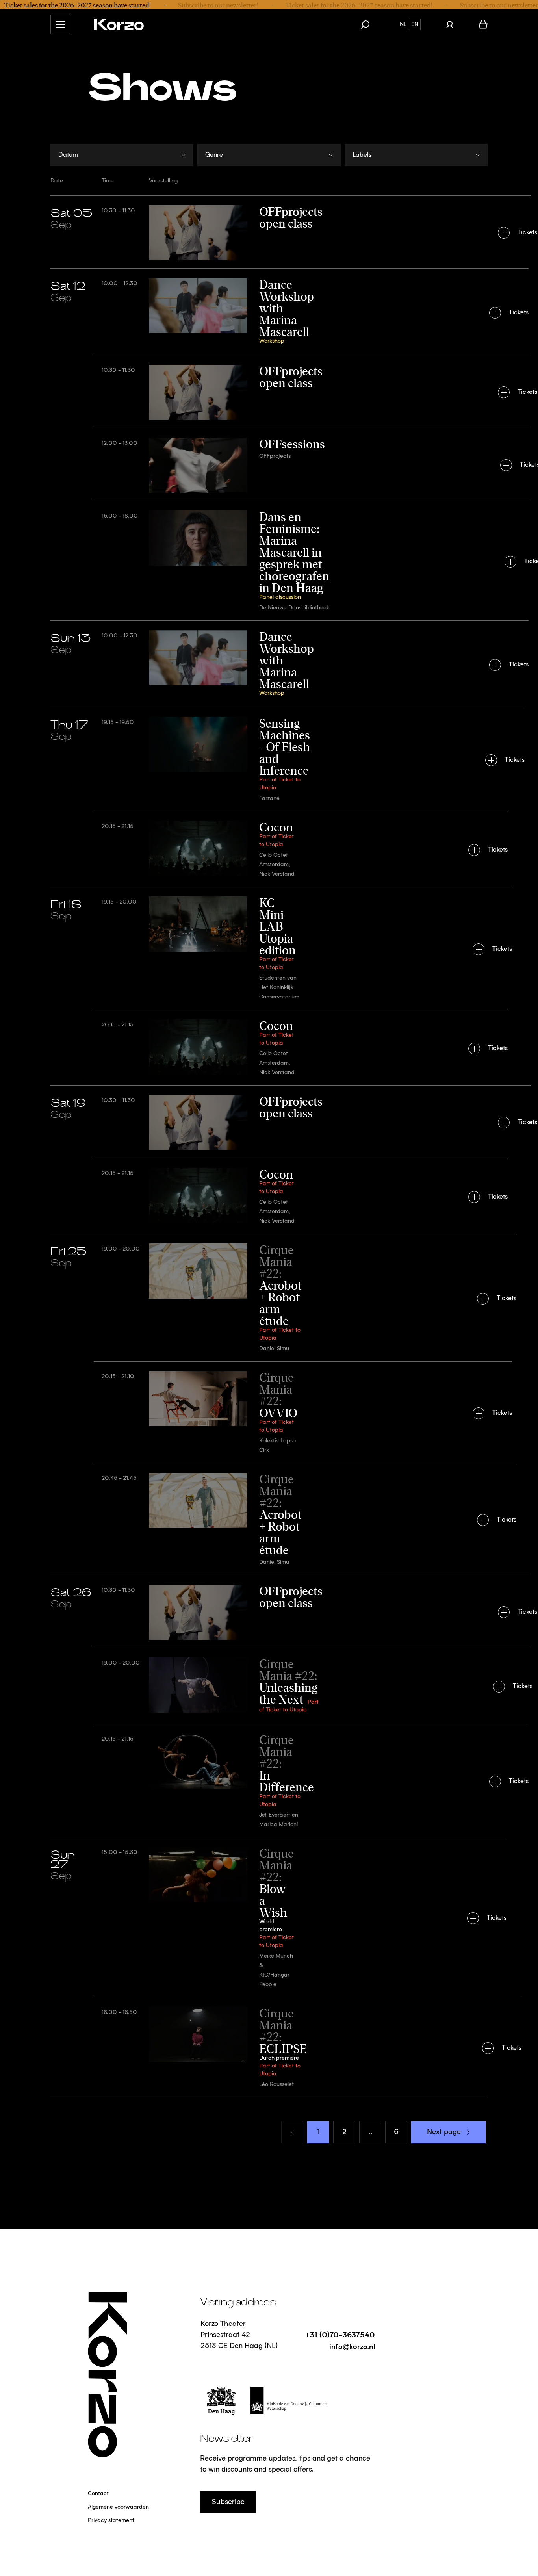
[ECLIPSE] (269, 2047)
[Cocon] (269, 849)
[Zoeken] (369, 24)
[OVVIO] (269, 1412)
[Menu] (60, 24)
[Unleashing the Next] (269, 1686)
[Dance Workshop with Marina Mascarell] (269, 312)
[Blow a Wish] (269, 1917)
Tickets (527, 233)
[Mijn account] (450, 24)
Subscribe (228, 2502)
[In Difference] (269, 1780)
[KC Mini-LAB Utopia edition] (269, 948)
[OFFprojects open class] (269, 232)
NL (403, 24)
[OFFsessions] (269, 464)
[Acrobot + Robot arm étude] (269, 1297)
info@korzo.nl (352, 2346)
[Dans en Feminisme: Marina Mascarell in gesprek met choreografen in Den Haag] (269, 560)
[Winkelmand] (483, 24)
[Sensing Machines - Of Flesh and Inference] (269, 759)
